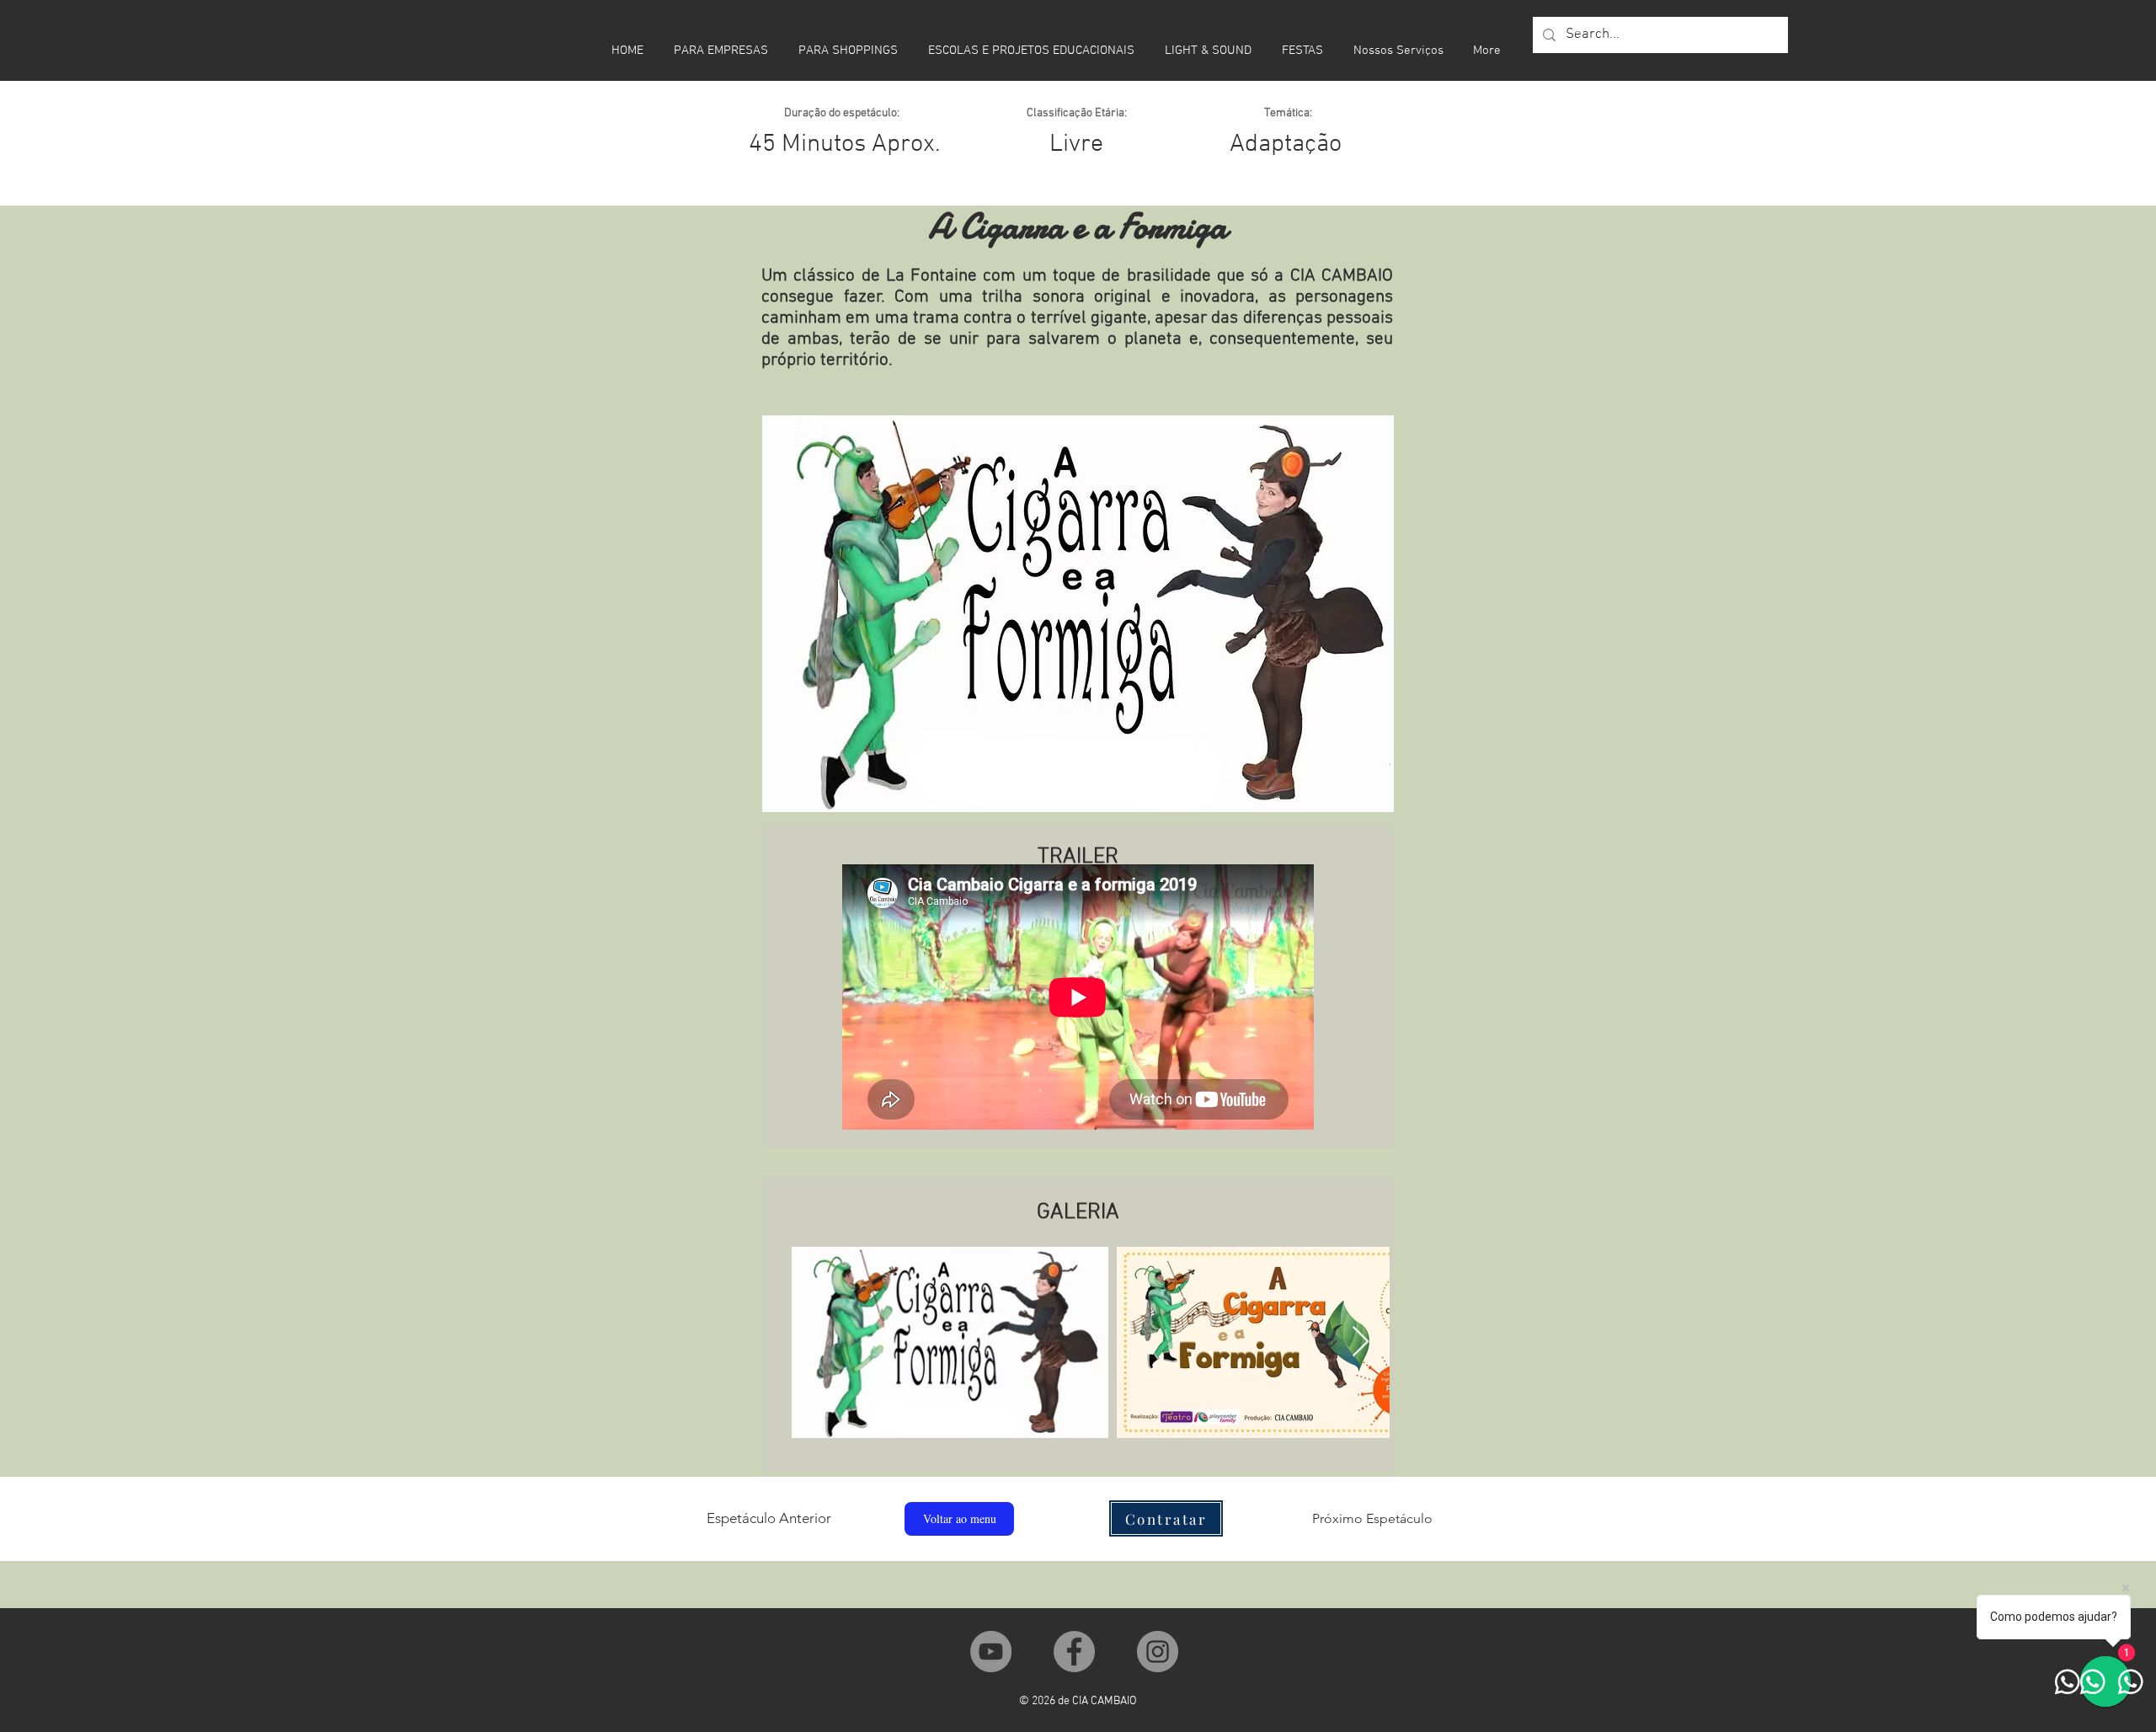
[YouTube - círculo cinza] (991, 1652)
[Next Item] (1361, 1342)
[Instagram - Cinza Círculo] (1158, 1652)
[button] (1166, 1518)
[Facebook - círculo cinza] (1074, 1652)
